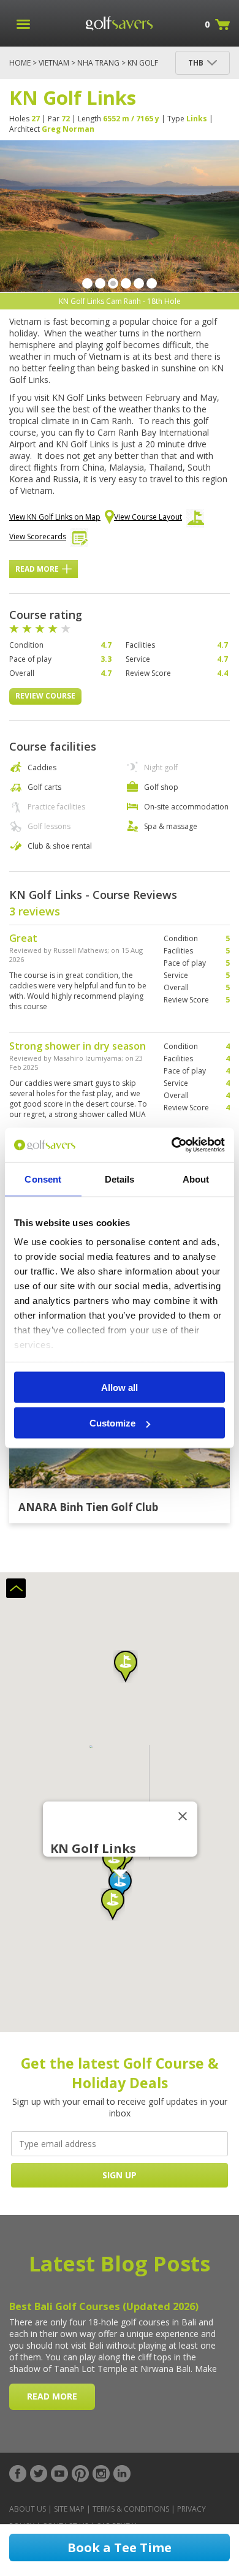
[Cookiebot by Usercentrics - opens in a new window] (172, 1145)
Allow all (120, 1387)
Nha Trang (98, 63)
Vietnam (54, 63)
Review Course (45, 696)
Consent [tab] (43, 1179)
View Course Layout (148, 517)
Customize (112, 1423)
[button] (113, 1904)
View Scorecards (38, 536)
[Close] (183, 1816)
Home (20, 63)
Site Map (69, 2509)
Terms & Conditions (131, 2509)
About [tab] (196, 1179)
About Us (28, 2509)
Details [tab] (120, 1179)
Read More (37, 569)
